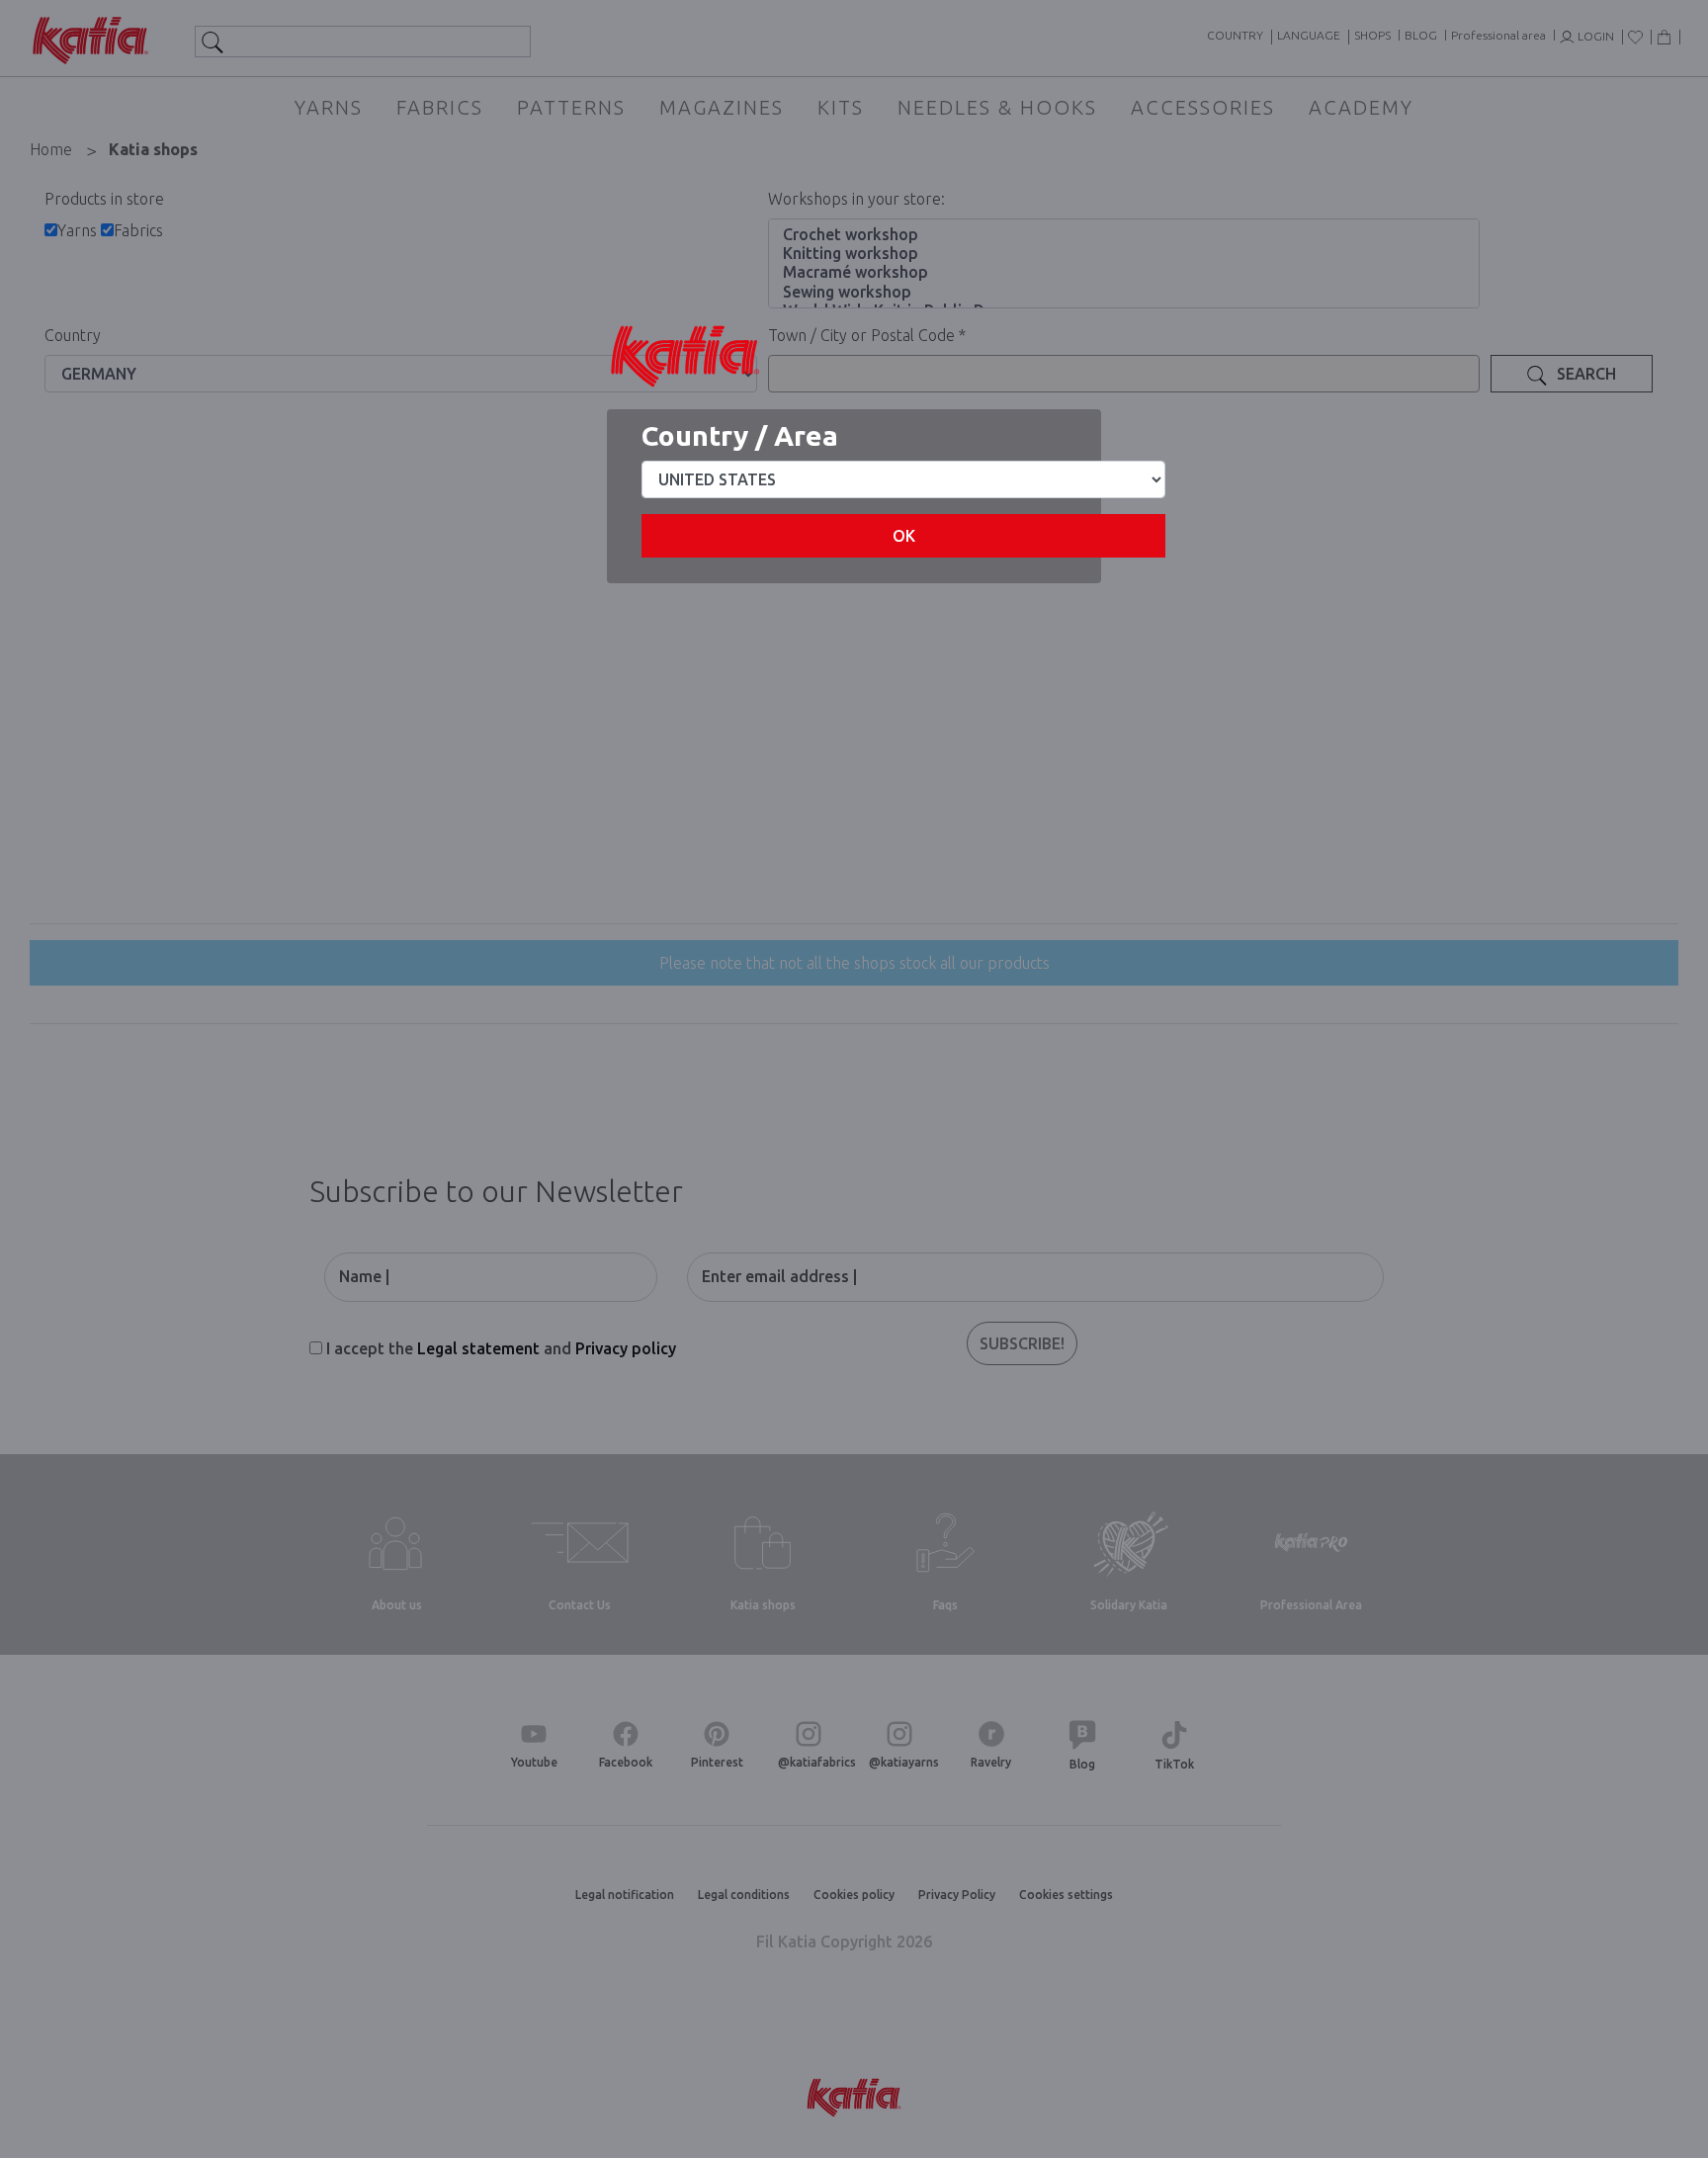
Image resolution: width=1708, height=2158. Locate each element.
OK (904, 536)
